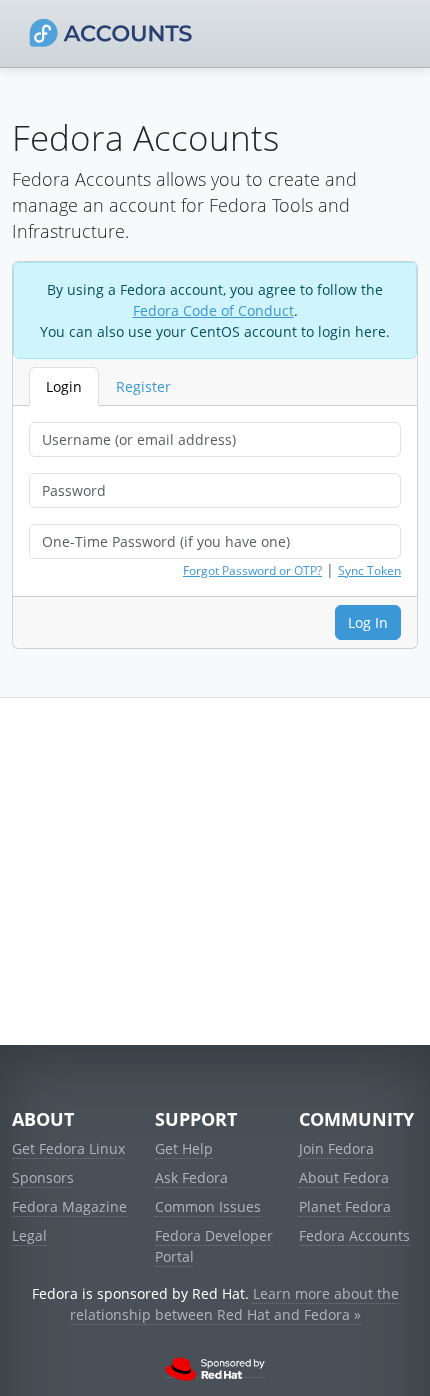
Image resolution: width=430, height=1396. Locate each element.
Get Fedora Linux (68, 1148)
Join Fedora (336, 1148)
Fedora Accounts (354, 1235)
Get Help (184, 1148)
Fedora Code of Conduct (213, 310)
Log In (368, 622)
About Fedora (344, 1177)
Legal (29, 1235)
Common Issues (208, 1206)
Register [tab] (143, 386)
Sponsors (43, 1177)
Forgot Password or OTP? (252, 570)
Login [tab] (64, 386)
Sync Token (369, 570)
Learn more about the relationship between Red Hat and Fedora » (234, 1304)
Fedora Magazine (69, 1206)
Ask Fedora (191, 1177)
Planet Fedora (345, 1206)
